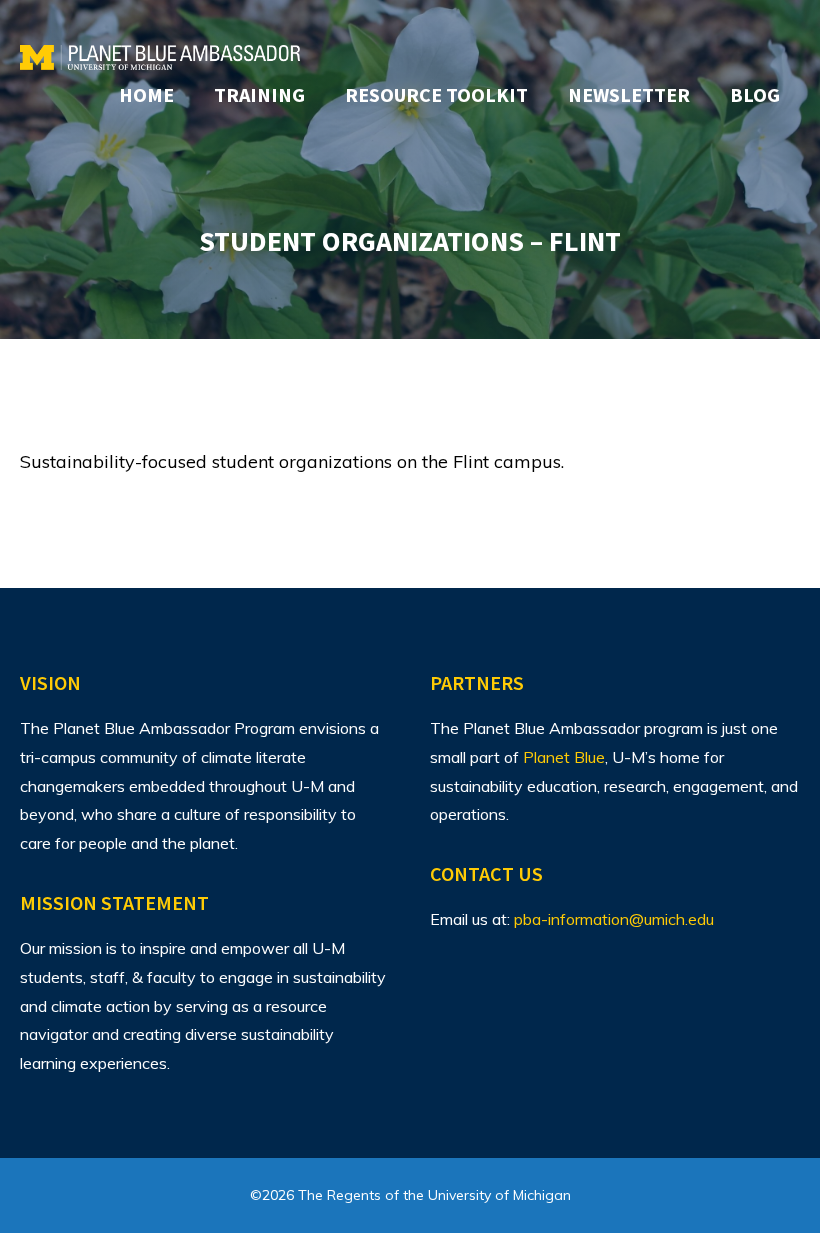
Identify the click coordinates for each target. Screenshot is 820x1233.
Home (146, 94)
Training (259, 94)
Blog (755, 94)
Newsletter (629, 94)
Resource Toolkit (436, 94)
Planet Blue (564, 757)
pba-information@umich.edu (614, 919)
